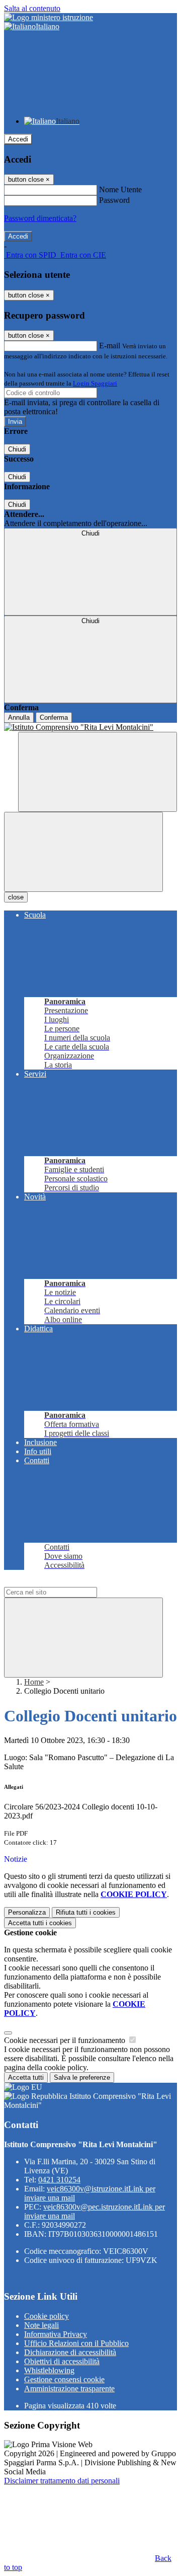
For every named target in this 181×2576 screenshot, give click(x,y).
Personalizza (27, 1912)
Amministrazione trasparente (69, 2389)
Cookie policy (47, 2316)
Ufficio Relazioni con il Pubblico (76, 2343)
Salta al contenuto (32, 8)
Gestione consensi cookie (64, 2379)
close (16, 897)
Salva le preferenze (82, 2077)
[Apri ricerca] (98, 772)
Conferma (54, 717)
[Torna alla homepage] (90, 727)
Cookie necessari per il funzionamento (66, 2040)
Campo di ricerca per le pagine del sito (65, 1582)
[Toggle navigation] (83, 852)
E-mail (110, 346)
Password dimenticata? (40, 218)
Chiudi (17, 449)
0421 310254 (59, 2180)
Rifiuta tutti (86, 1912)
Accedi (18, 139)
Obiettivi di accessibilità (62, 2361)
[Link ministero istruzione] (49, 17)
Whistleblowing (49, 2370)
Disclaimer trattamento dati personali (62, 2481)
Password (114, 200)
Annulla (19, 717)
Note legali (41, 2325)
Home (34, 1682)
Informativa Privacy (56, 2334)
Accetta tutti (40, 1923)
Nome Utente (120, 190)
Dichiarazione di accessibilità (70, 2352)
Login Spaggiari (95, 383)
